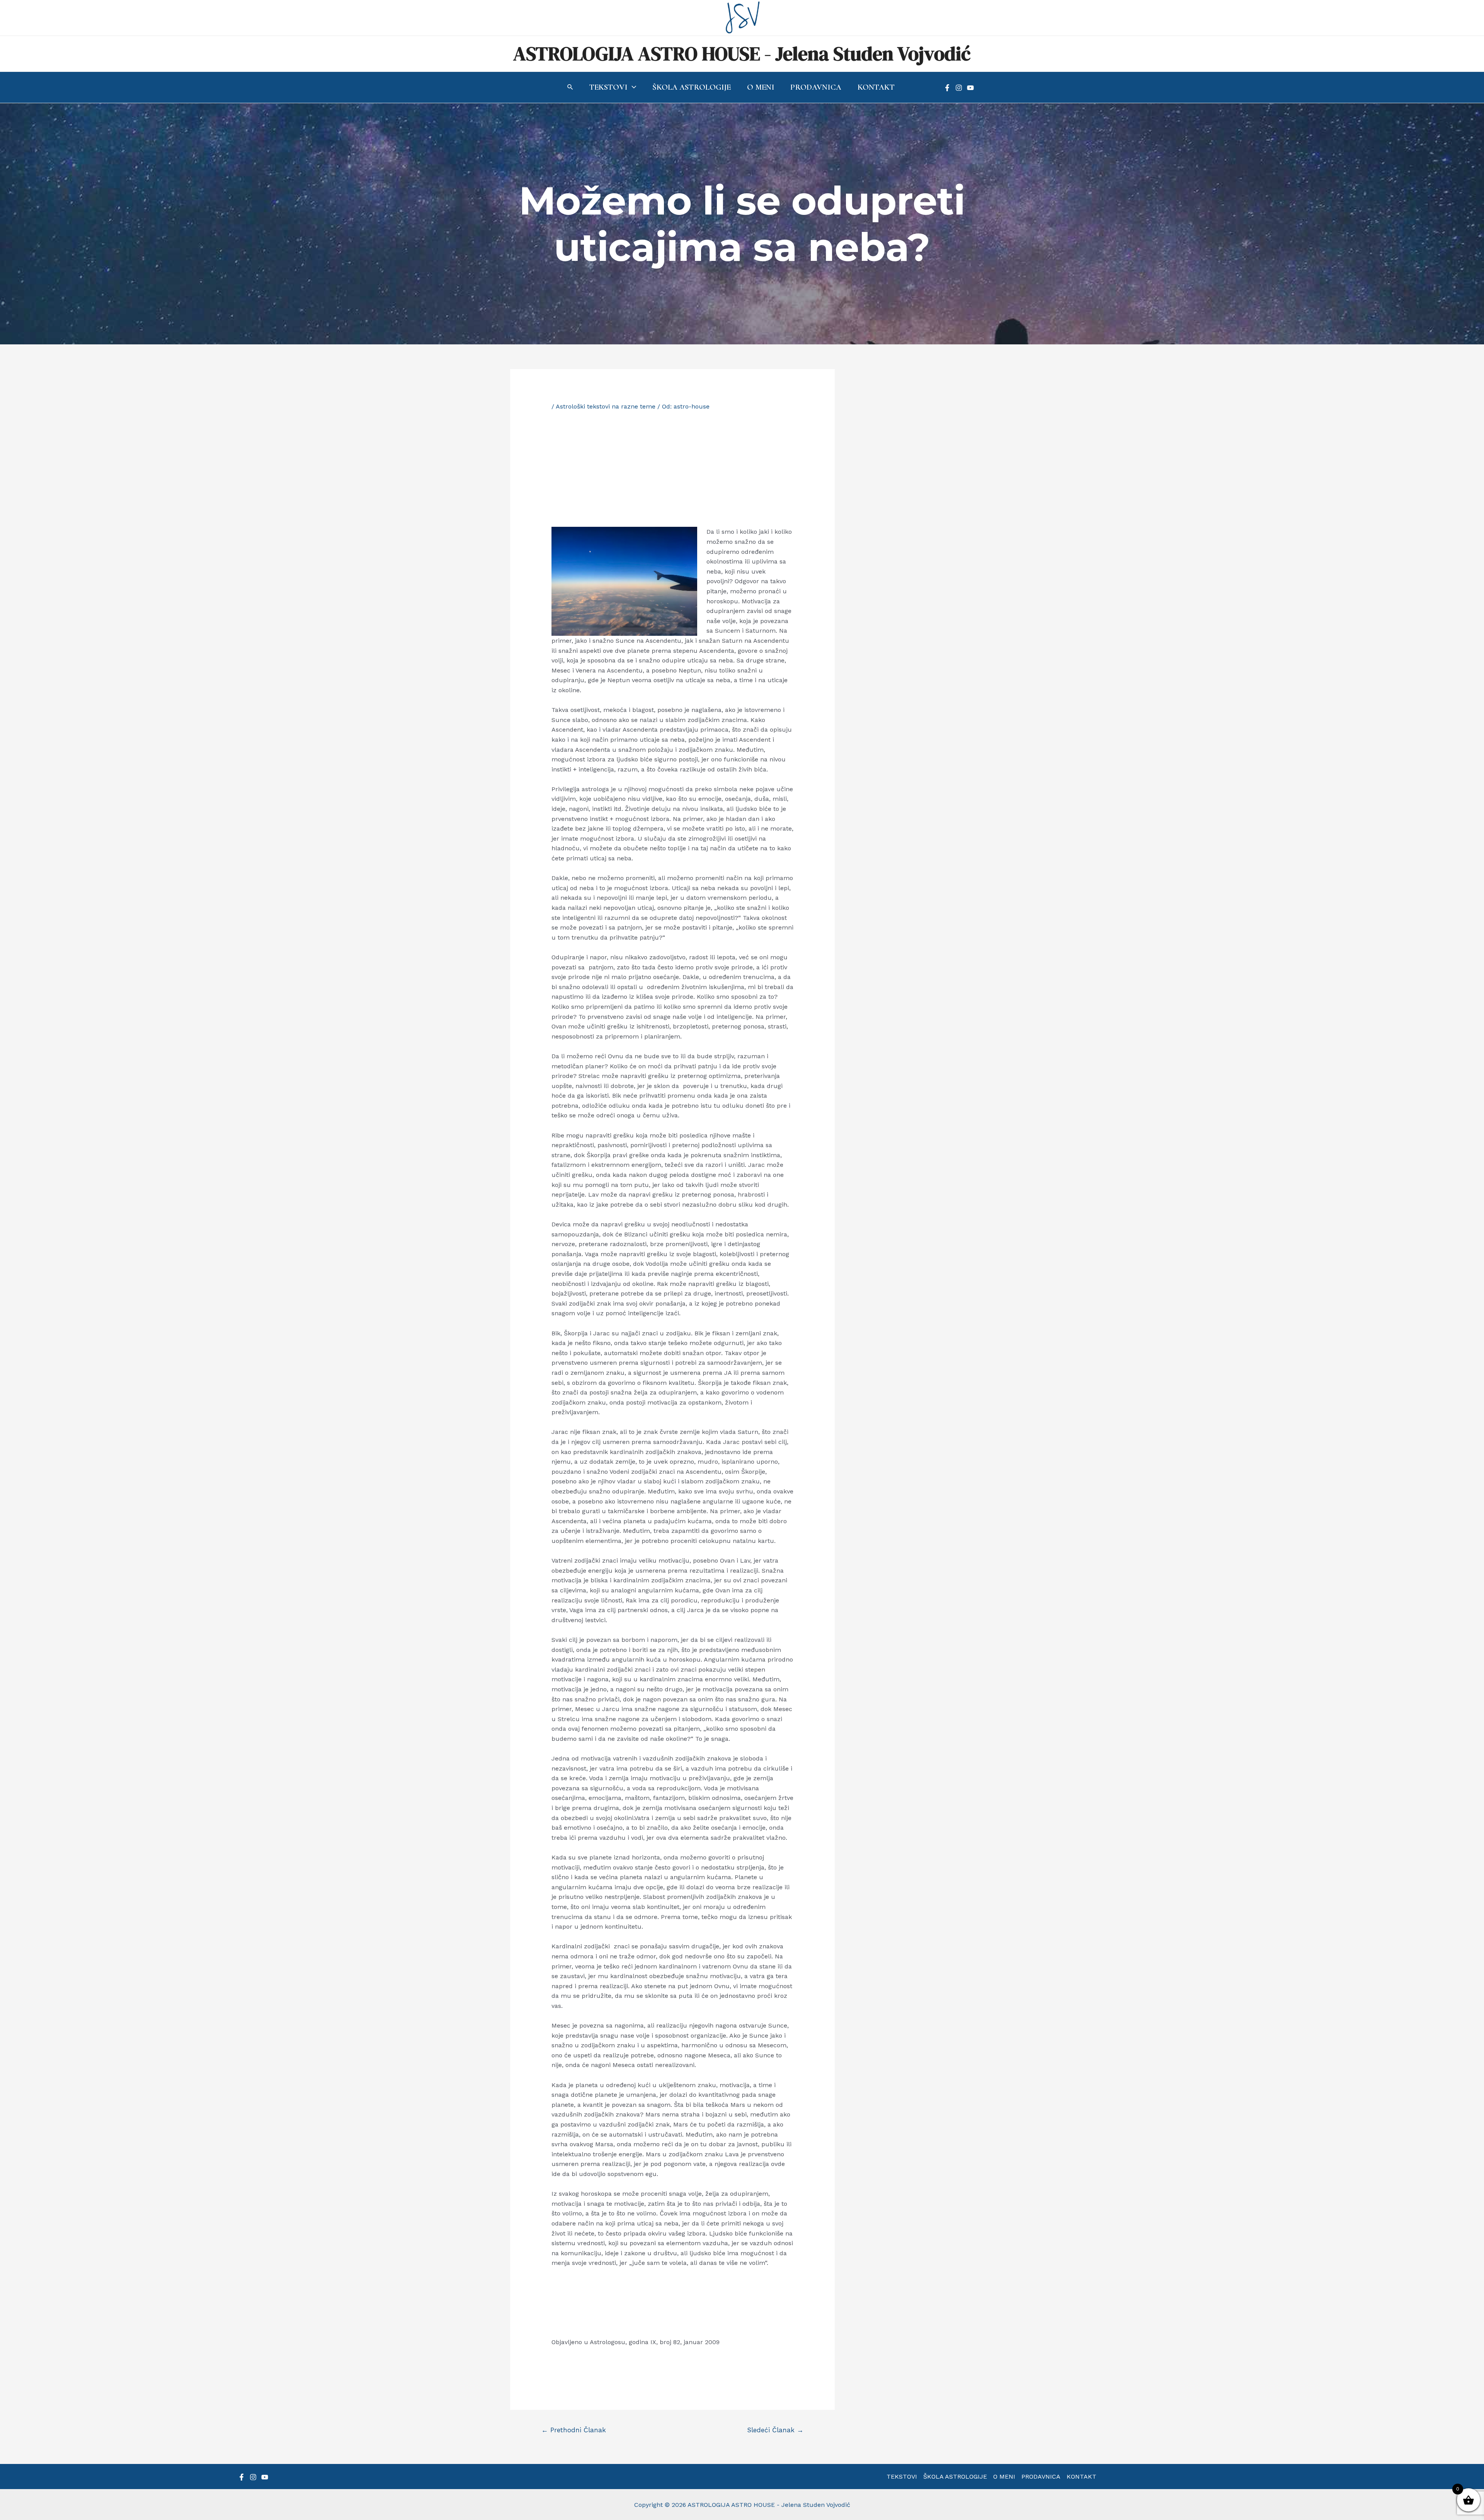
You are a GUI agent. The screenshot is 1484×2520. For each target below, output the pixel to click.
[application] (632, 87)
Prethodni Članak (574, 2430)
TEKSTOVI (902, 2477)
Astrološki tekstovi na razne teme (606, 406)
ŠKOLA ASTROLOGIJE (955, 2477)
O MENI (1004, 2477)
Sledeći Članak (775, 2430)
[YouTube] (970, 88)
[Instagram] (959, 88)
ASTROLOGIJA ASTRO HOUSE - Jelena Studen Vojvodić (742, 54)
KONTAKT (1082, 2477)
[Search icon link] (570, 88)
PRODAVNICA (1041, 2477)
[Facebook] (947, 88)
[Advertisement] (673, 469)
